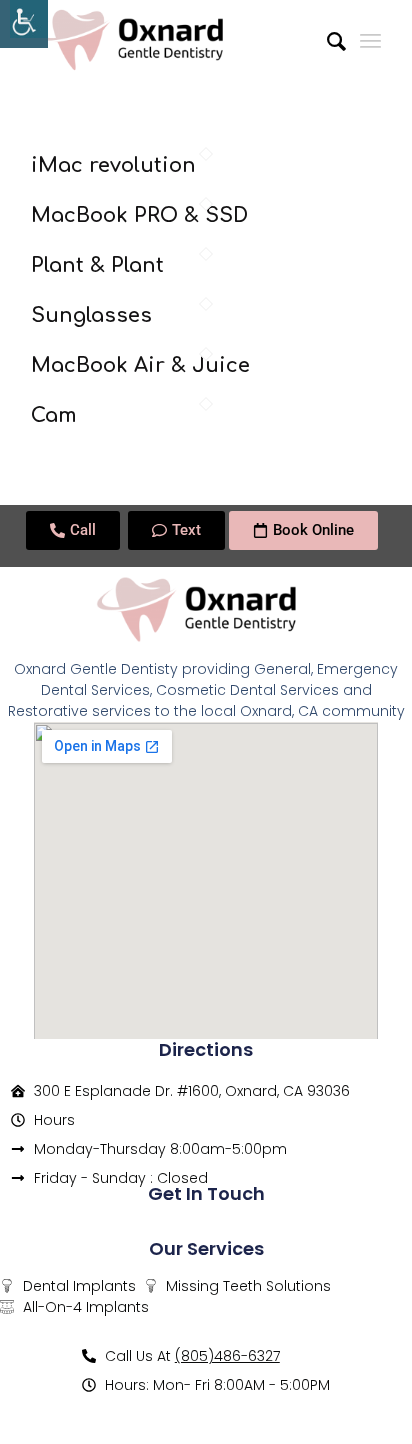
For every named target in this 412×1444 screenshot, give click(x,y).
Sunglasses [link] (91, 315)
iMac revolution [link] (113, 165)
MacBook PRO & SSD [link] (139, 215)
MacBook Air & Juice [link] (140, 365)
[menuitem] (326, 40)
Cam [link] (54, 415)
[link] (24, 24)
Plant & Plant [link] (97, 265)
